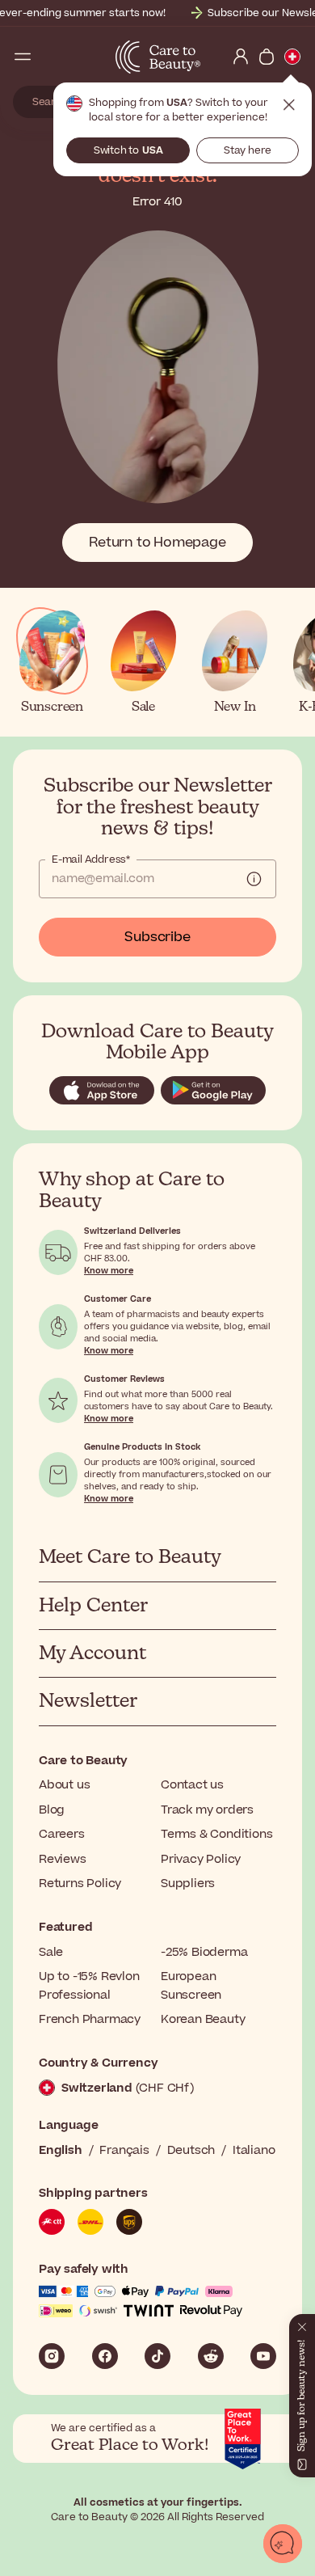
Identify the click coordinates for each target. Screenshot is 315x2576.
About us (64, 1785)
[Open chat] (283, 2544)
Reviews (63, 1859)
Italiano (254, 2150)
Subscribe (157, 937)
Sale (51, 1952)
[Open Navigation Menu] (23, 57)
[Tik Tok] (157, 2356)
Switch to (128, 150)
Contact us (192, 1785)
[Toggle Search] (48, 57)
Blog (52, 1810)
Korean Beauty (203, 2019)
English (61, 2150)
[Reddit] (211, 2356)
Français (124, 2150)
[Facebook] (105, 2356)
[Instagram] (52, 2356)
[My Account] (241, 57)
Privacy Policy (201, 1859)
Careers (62, 1834)
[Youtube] (263, 2356)
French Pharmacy (90, 2019)
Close (289, 105)
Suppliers (188, 1883)
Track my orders (207, 1810)
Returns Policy (80, 1883)
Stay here (248, 150)
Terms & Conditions (216, 1834)
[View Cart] (267, 57)
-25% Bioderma (204, 1952)
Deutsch (191, 2150)
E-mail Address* (91, 859)
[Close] (302, 2324)
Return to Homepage (157, 543)
